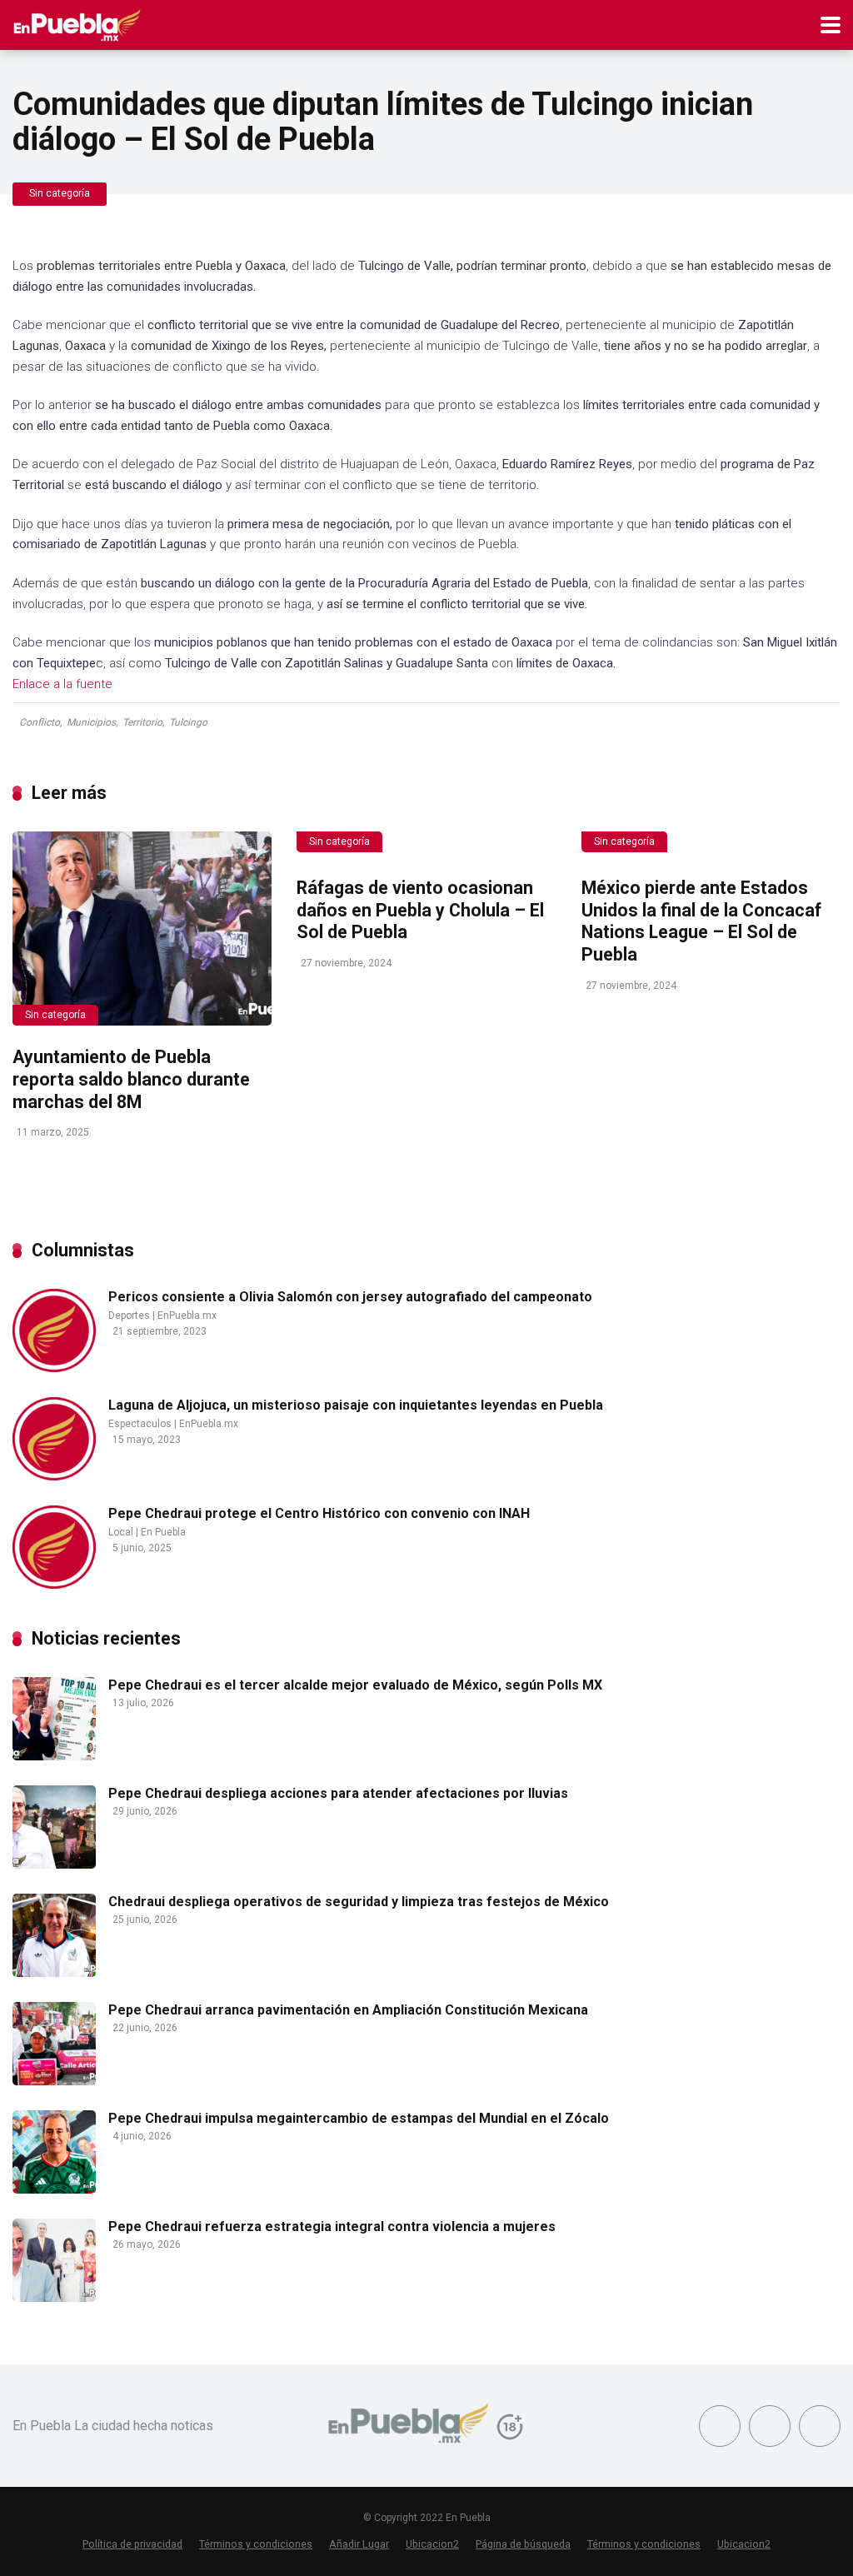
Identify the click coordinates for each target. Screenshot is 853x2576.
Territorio (142, 722)
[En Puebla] (77, 23)
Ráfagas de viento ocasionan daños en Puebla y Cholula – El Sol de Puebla (420, 910)
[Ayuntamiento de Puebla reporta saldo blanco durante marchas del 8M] (142, 929)
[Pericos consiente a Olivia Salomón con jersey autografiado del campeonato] (54, 1368)
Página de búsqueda (523, 2544)
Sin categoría (60, 193)
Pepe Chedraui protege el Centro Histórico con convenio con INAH (319, 1513)
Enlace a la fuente (62, 684)
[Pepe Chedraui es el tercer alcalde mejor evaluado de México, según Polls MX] (54, 1756)
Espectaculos (140, 1424)
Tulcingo (188, 722)
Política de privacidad (132, 2544)
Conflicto (40, 722)
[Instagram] (820, 2426)
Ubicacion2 (432, 2544)
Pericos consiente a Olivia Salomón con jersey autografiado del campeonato (350, 1297)
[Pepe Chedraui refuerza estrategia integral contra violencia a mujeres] (54, 2297)
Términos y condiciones (256, 2544)
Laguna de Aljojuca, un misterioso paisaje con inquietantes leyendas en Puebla (356, 1405)
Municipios (91, 722)
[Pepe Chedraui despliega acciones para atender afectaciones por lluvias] (54, 1864)
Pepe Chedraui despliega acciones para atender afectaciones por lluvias (338, 1793)
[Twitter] (770, 2426)
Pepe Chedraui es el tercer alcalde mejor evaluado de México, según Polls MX (355, 1685)
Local (121, 1532)
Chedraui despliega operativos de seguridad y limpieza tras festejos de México (359, 1902)
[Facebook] (720, 2426)
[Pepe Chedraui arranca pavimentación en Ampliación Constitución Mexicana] (54, 2081)
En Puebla (163, 1532)
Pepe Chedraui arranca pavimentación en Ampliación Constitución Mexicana (348, 2010)
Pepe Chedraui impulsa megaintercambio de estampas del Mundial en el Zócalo (359, 2118)
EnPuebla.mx (187, 1315)
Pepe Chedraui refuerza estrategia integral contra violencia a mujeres (332, 2227)
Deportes (129, 1315)
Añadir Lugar (359, 2544)
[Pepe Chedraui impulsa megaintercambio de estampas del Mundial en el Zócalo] (54, 2189)
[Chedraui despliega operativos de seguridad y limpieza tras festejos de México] (54, 1972)
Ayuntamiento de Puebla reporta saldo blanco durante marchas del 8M (131, 1079)
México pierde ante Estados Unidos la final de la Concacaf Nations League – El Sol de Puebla (701, 921)
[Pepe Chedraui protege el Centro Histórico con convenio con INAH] (54, 1584)
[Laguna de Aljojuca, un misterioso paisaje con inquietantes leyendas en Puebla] (54, 1476)
